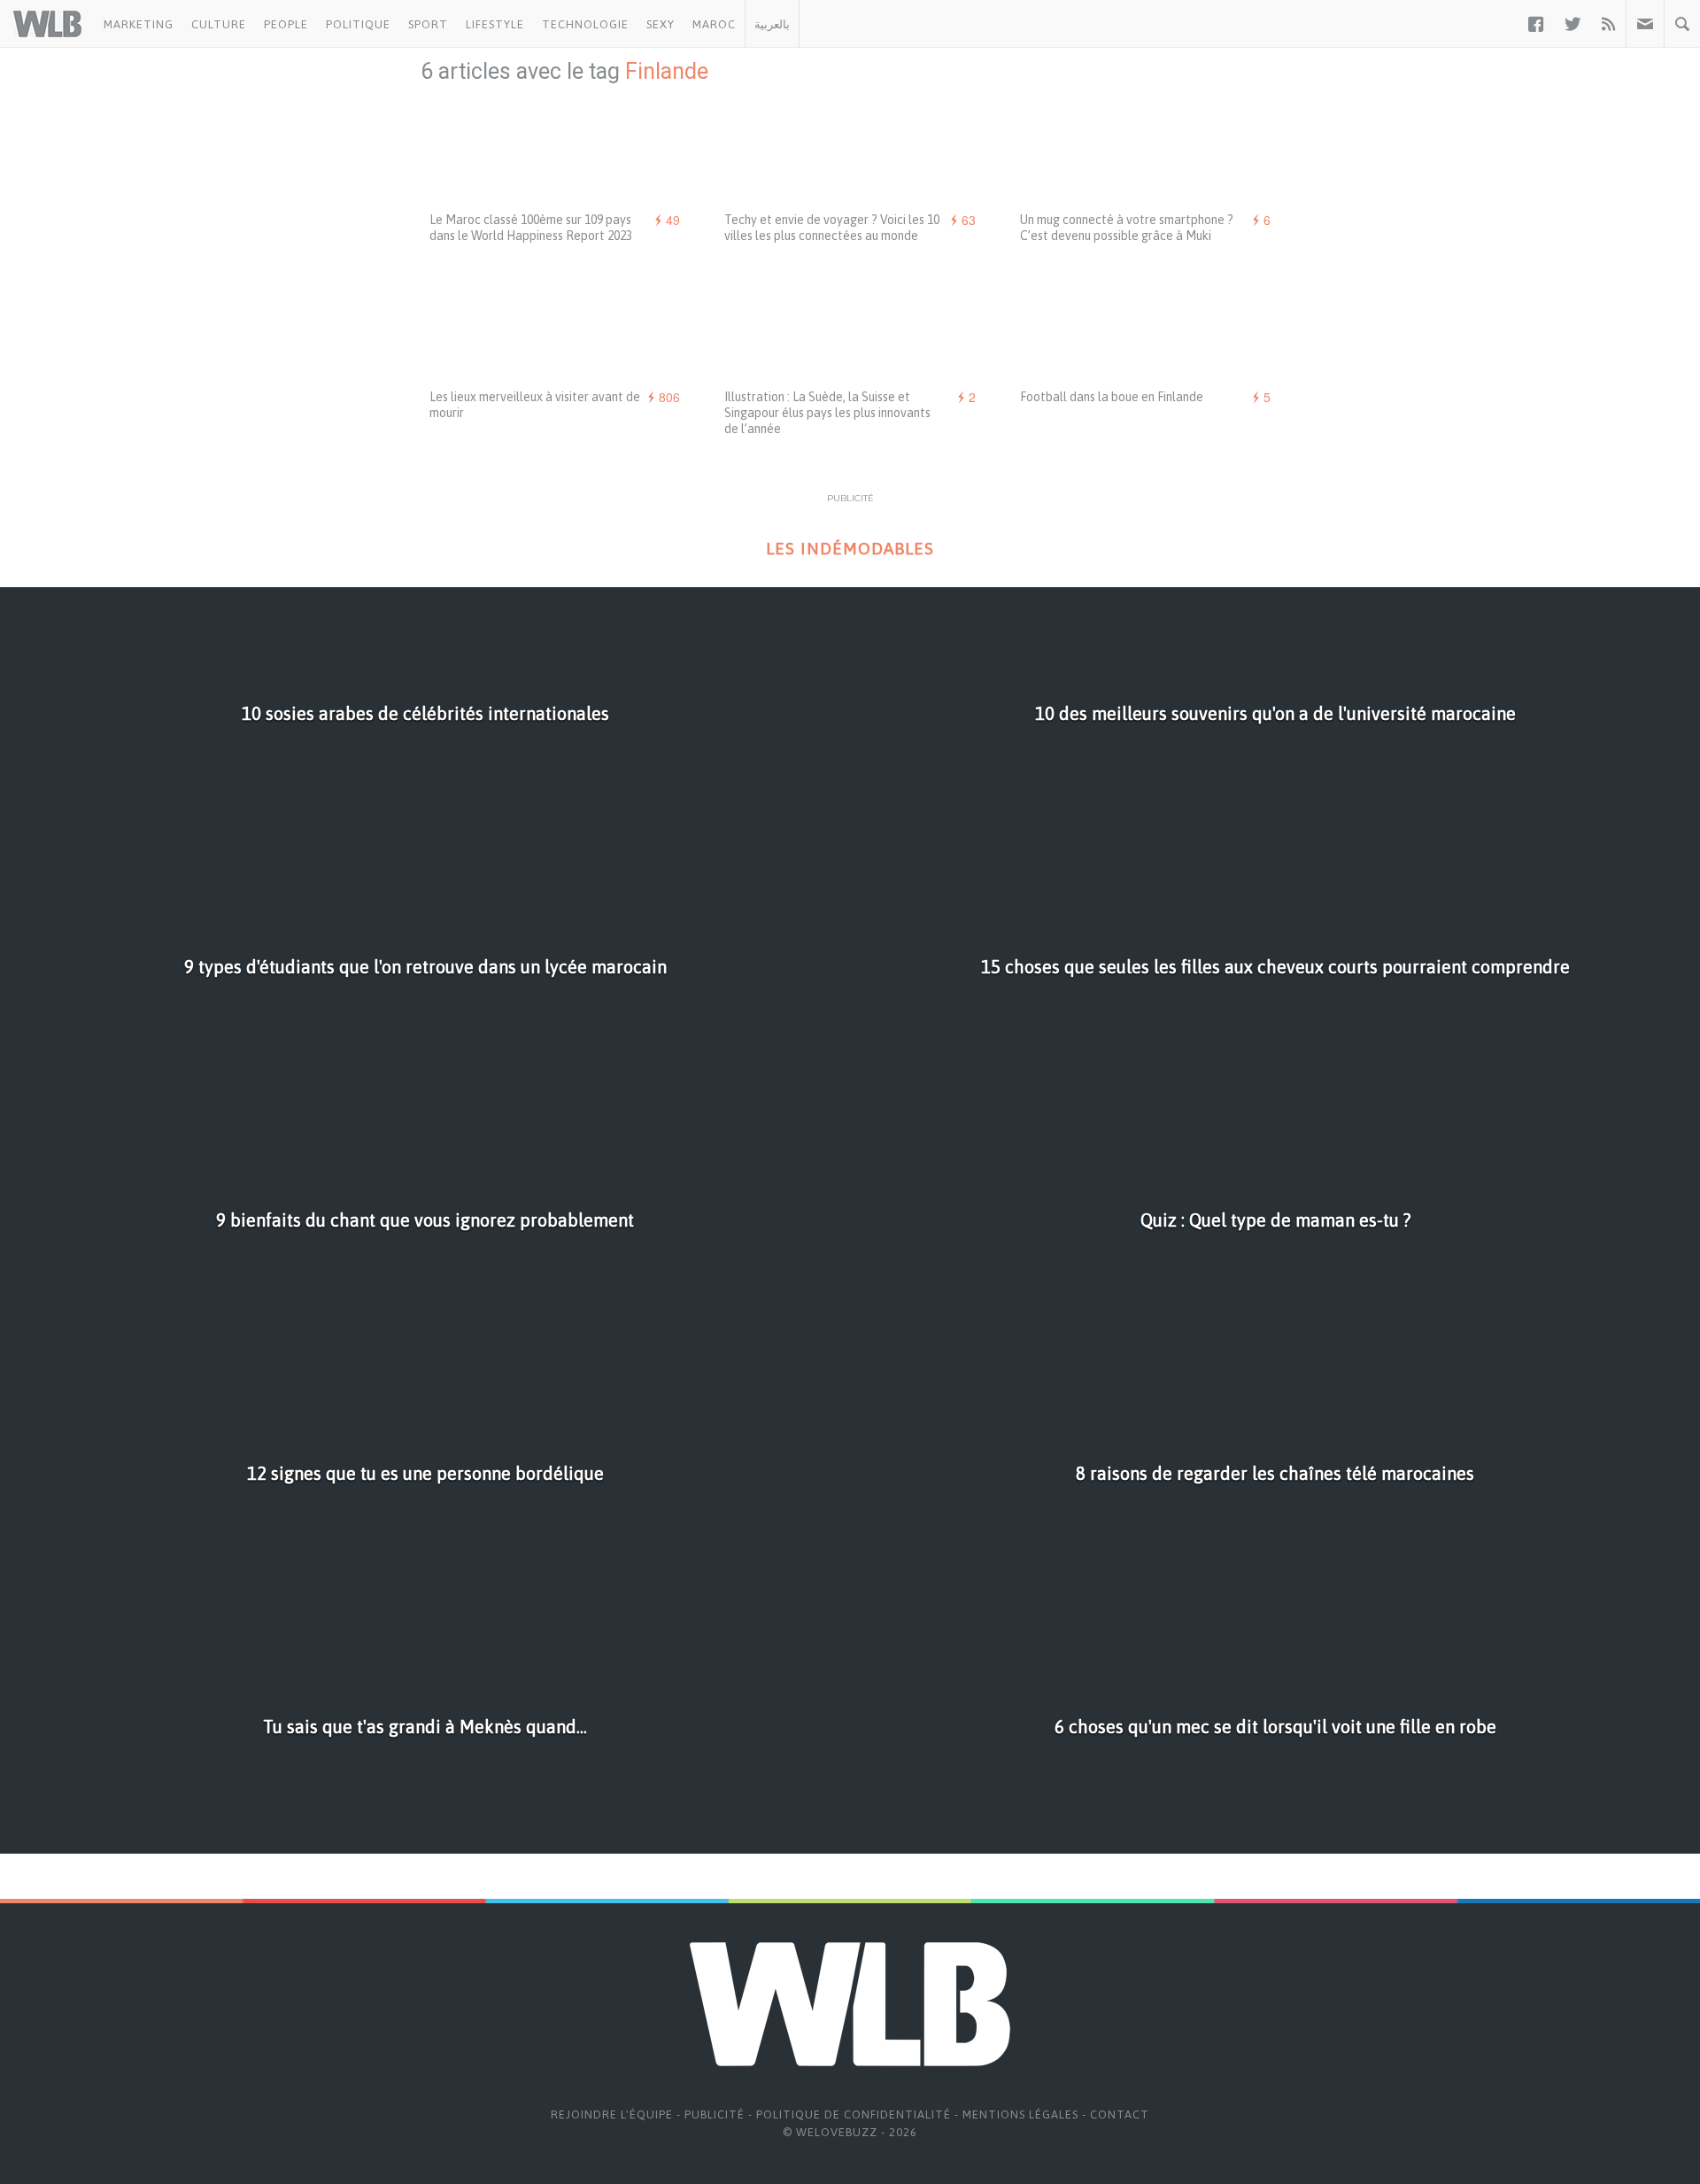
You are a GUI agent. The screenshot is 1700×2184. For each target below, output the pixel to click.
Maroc (714, 24)
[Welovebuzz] (47, 24)
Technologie (585, 24)
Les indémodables (850, 549)
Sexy (661, 24)
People (286, 24)
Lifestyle (495, 24)
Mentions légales (1020, 2114)
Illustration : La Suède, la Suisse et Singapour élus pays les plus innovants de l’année (827, 413)
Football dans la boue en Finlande (1112, 397)
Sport (428, 24)
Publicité (715, 2114)
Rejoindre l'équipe (612, 2114)
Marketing (139, 24)
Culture (219, 24)
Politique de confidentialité (854, 2114)
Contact (1120, 2114)
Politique (358, 24)
